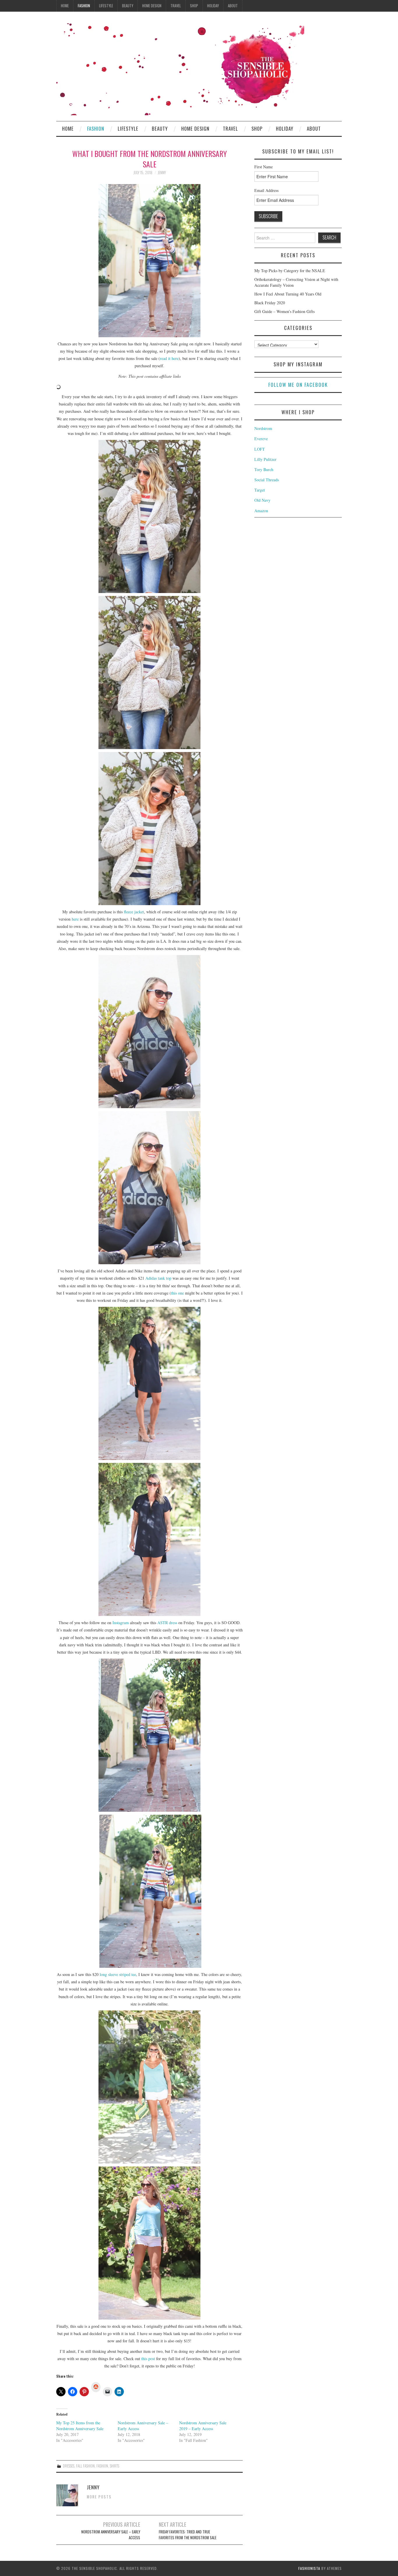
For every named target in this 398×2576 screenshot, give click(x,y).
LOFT (260, 449)
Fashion (84, 6)
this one (177, 1293)
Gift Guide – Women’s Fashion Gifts (285, 311)
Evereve (261, 439)
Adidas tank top (158, 1278)
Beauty (128, 6)
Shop (194, 6)
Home (65, 6)
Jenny (162, 173)
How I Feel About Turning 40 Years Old (288, 294)
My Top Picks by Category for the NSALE (290, 271)
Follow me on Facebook (298, 385)
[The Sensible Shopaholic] (180, 69)
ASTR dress (167, 1623)
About (233, 6)
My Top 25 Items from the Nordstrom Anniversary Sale (80, 2426)
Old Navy (262, 500)
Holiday (213, 6)
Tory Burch (264, 469)
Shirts (115, 2466)
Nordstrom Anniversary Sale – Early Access (111, 2535)
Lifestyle (106, 6)
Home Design (152, 6)
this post (148, 2359)
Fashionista (309, 2568)
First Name (264, 167)
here (75, 919)
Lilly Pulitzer (265, 459)
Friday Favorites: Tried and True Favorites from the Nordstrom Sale (188, 2535)
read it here (169, 358)
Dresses (69, 2466)
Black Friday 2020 (270, 303)
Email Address (266, 190)
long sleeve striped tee (118, 1974)
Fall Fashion (85, 2466)
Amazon (261, 511)
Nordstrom (263, 428)
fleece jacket (134, 912)
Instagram (121, 1623)
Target (260, 490)
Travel (176, 6)
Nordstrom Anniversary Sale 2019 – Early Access (203, 2426)
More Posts (99, 2497)
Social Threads (267, 480)
